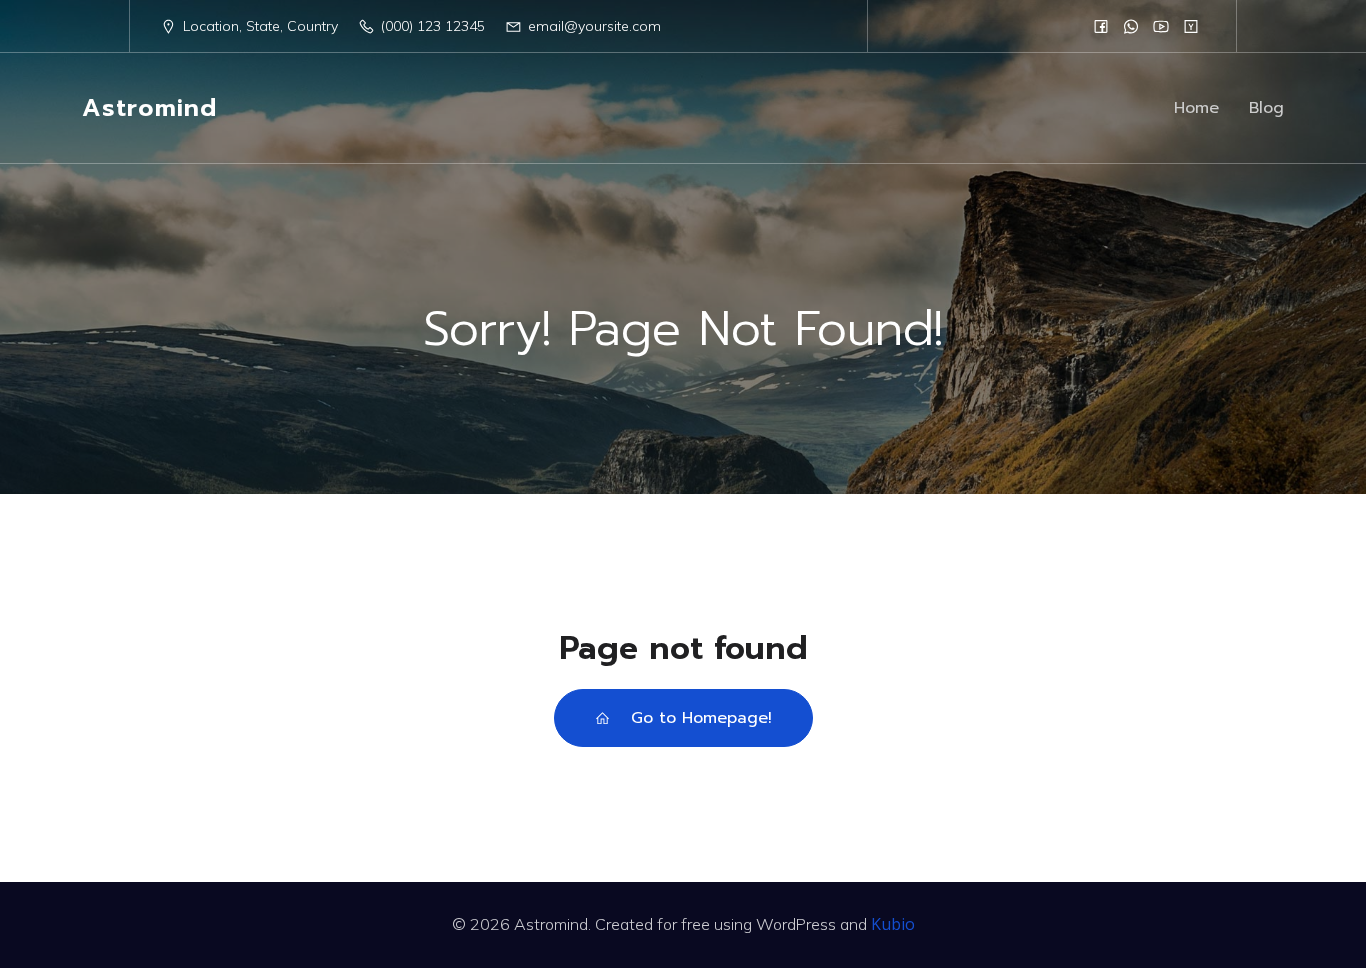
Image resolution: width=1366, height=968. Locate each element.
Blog (1266, 108)
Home (1196, 108)
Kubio (893, 924)
